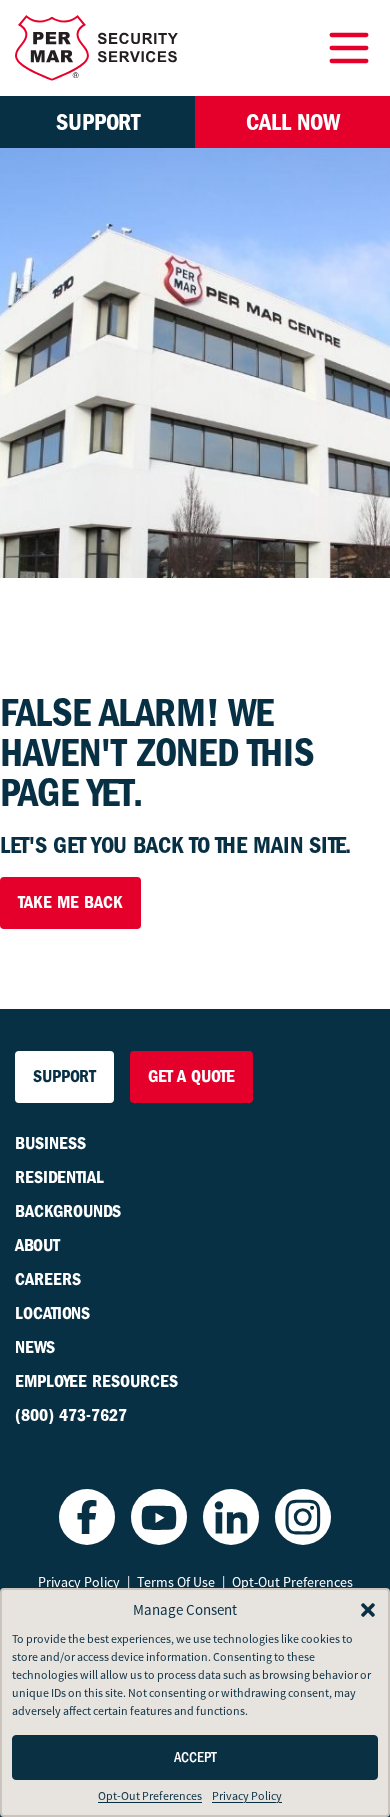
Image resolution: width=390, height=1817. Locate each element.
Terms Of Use (176, 1582)
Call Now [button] (293, 122)
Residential (59, 1177)
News (35, 1347)
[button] (368, 1610)
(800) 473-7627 (71, 1415)
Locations (52, 1313)
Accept (195, 1757)
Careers (48, 1279)
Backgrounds (68, 1211)
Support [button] (98, 122)
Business (50, 1143)
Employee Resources (96, 1381)
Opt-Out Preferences (150, 1796)
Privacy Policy (247, 1796)
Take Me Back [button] (70, 902)
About (37, 1245)
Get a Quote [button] (191, 1076)
